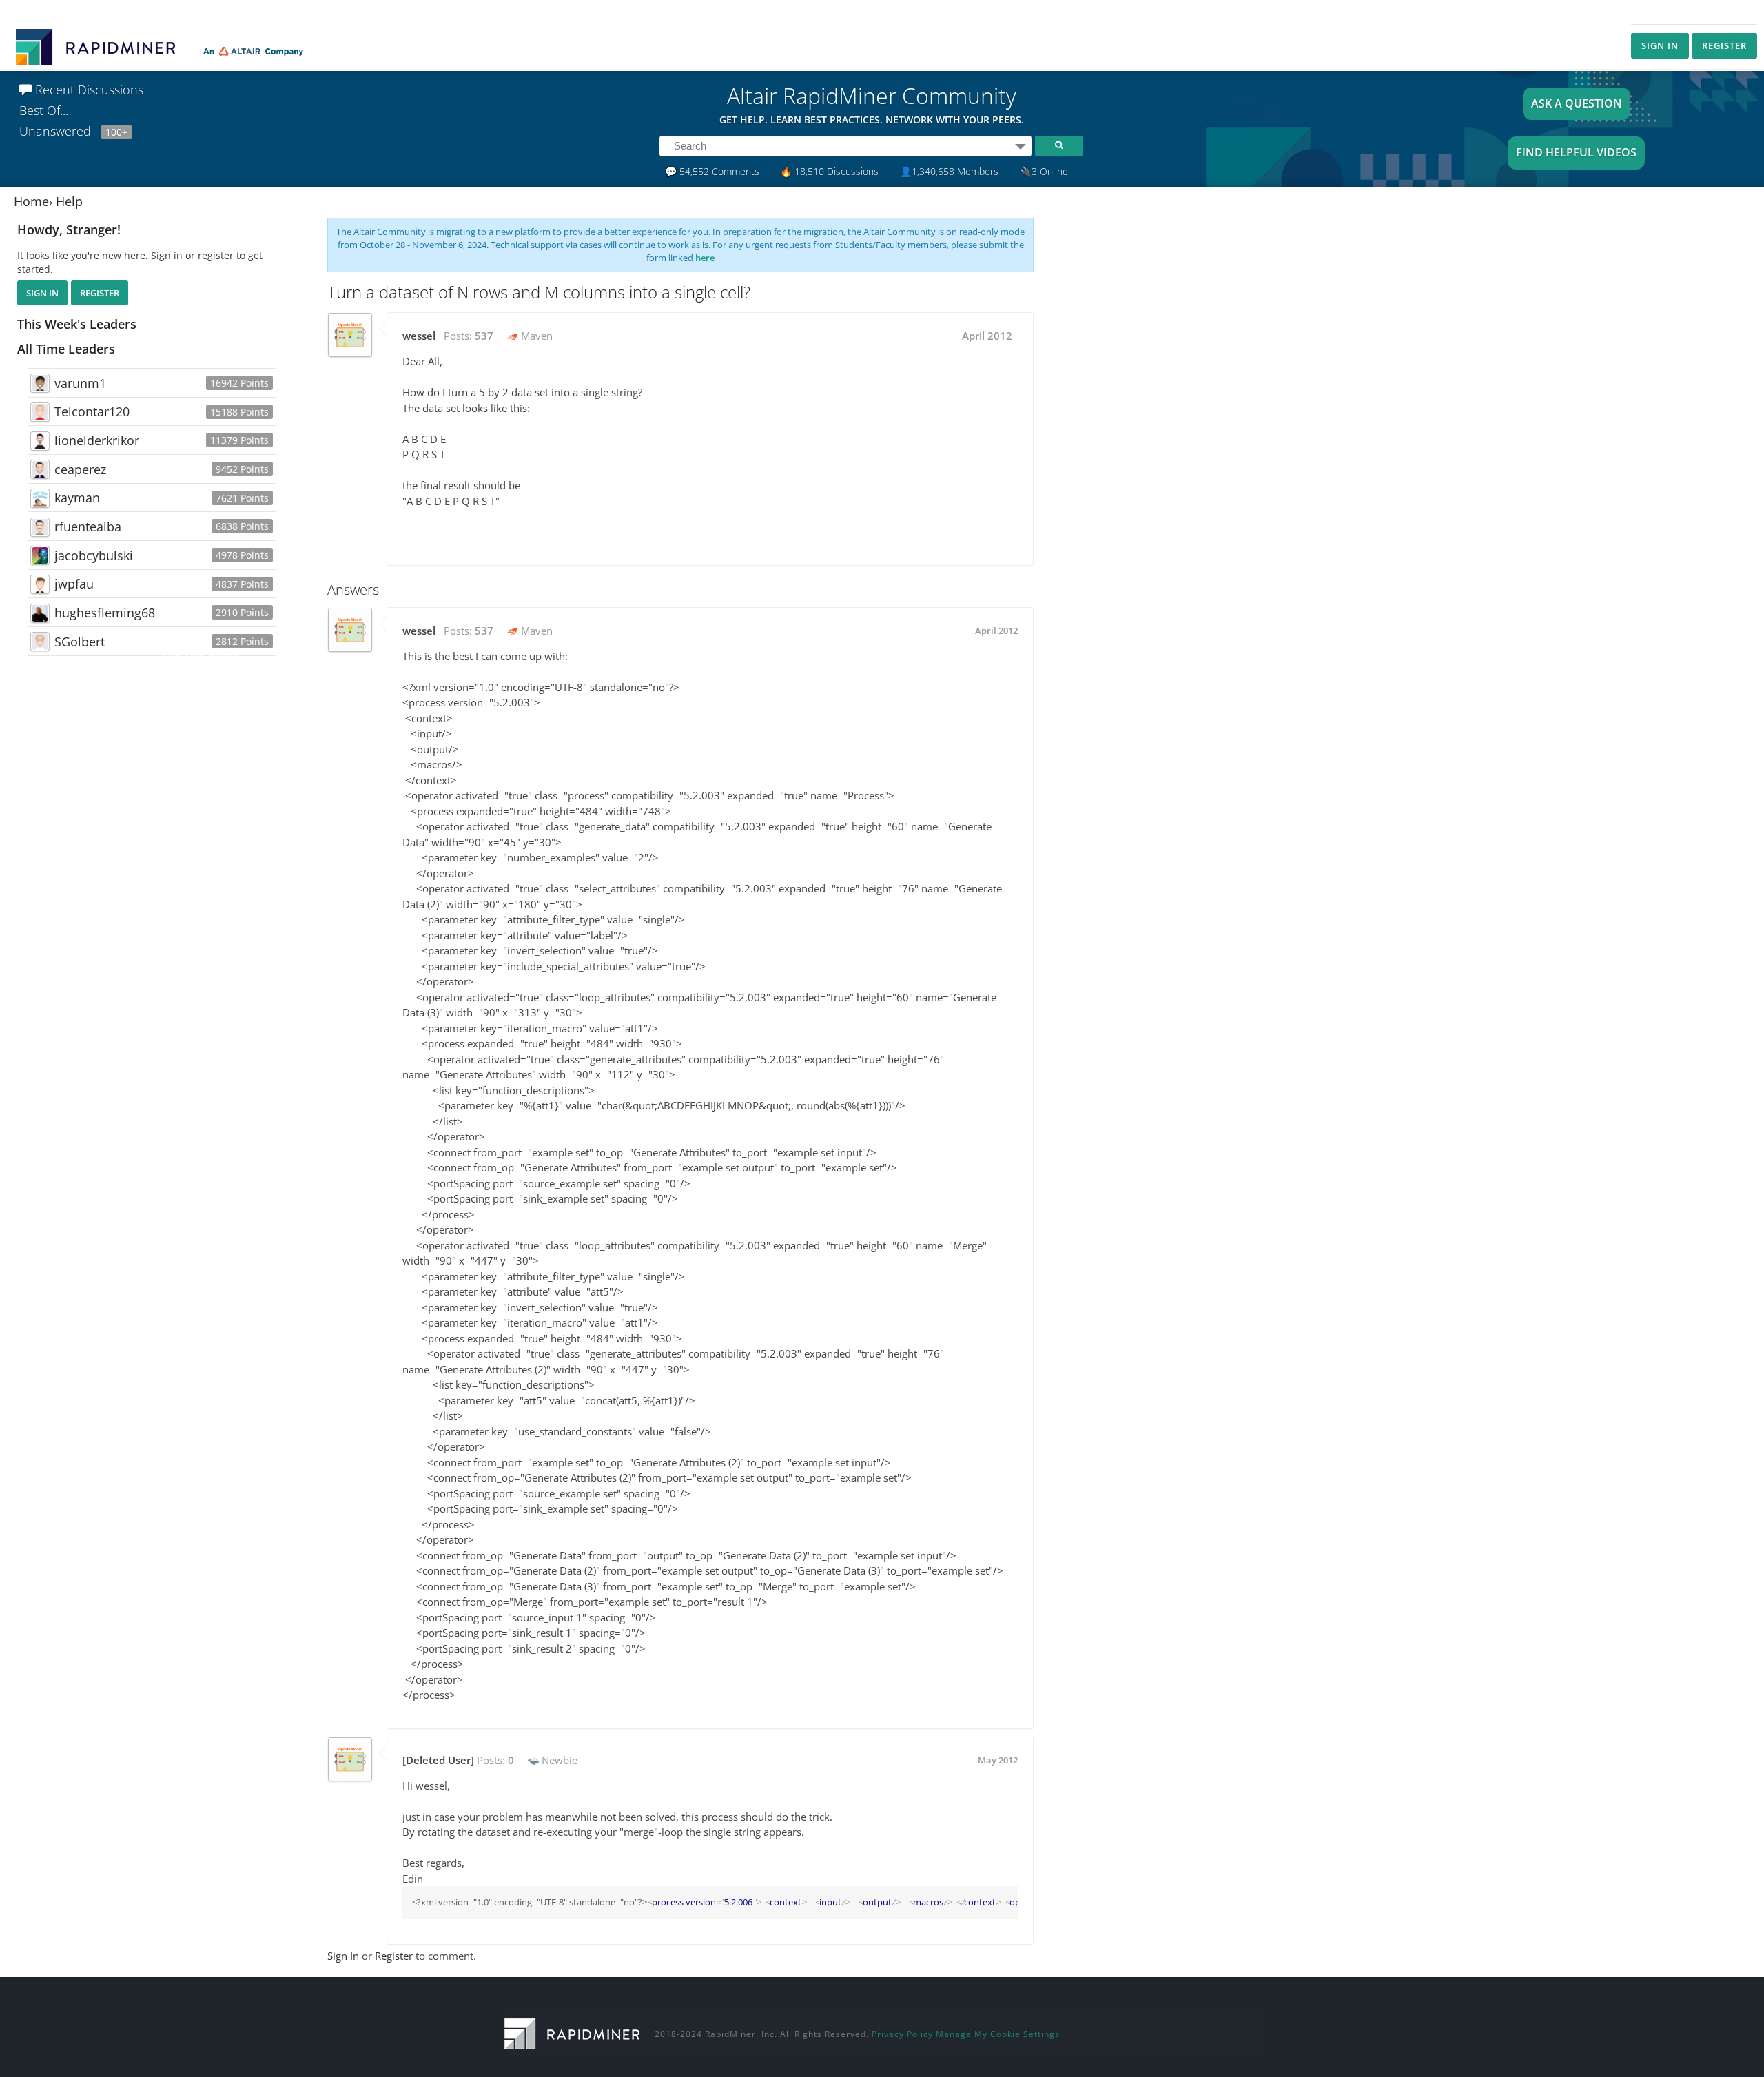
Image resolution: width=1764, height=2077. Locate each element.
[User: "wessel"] (350, 335)
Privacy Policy (902, 2034)
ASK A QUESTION (1577, 103)
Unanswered (73, 131)
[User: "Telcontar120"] (40, 412)
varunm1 (80, 383)
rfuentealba (88, 526)
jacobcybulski (94, 555)
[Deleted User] (438, 1760)
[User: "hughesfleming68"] (40, 613)
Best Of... (44, 110)
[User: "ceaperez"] (40, 469)
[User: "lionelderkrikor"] (40, 441)
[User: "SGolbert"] (40, 642)
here (705, 258)
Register (1724, 45)
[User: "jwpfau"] (40, 584)
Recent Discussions (88, 90)
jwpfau (74, 584)
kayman (77, 498)
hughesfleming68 (105, 613)
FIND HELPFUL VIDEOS (1576, 152)
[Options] (1021, 146)
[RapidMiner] (572, 2033)
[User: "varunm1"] (40, 383)
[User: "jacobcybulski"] (40, 555)
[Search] (1059, 146)
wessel (419, 336)
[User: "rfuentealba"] (40, 527)
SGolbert (80, 642)
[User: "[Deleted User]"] (350, 1759)
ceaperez (80, 469)
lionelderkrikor (97, 440)
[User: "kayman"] (40, 498)
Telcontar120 (92, 411)
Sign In (1660, 45)
